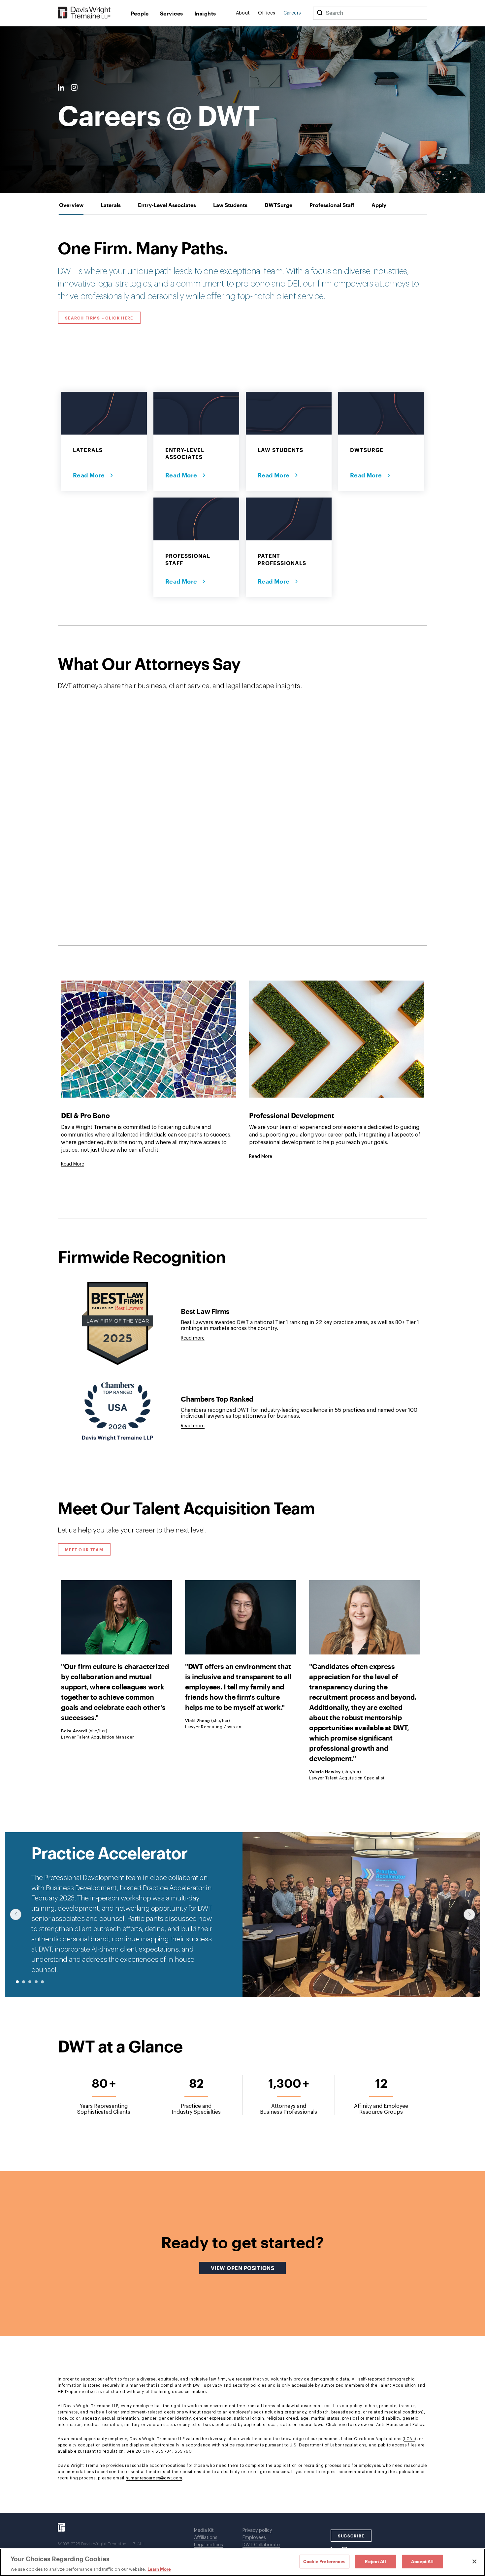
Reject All (375, 2561)
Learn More (159, 2569)
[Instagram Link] (74, 88)
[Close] (474, 2561)
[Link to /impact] (148, 1039)
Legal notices (209, 2545)
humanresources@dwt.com (154, 2478)
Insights (205, 13)
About (243, 13)
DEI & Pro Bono (85, 1115)
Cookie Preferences (324, 2561)
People (140, 13)
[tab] (71, 205)
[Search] (320, 13)
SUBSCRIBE (351, 2536)
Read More (90, 475)
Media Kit (204, 2531)
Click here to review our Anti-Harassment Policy (375, 2425)
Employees (254, 2538)
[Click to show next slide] (469, 1914)
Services (172, 13)
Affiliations (206, 2538)
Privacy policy (257, 2531)
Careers (292, 13)
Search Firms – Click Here (99, 318)
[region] (242, 2562)
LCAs (409, 2439)
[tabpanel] (242, 1364)
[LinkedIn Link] (61, 88)
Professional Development (291, 1115)
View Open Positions (248, 2268)
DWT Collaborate (261, 2545)
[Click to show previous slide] (16, 1914)
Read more (193, 1338)
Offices (267, 13)
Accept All (422, 2561)
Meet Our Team (84, 1550)
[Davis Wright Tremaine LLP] (84, 13)
